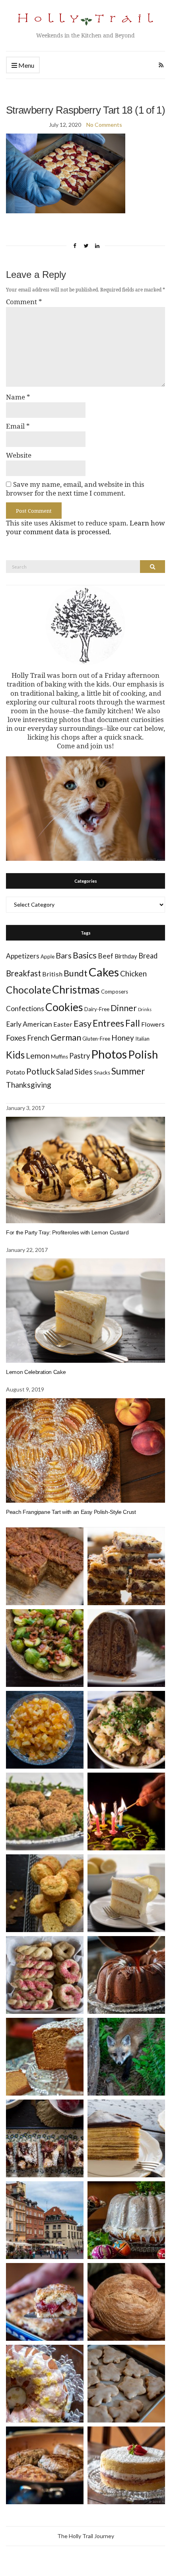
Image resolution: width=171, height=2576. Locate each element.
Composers (115, 992)
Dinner (124, 1008)
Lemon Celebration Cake (36, 1372)
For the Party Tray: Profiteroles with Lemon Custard (67, 1232)
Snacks (102, 1073)
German (66, 1037)
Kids (15, 1055)
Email (18, 426)
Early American (29, 1024)
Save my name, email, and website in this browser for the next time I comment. (75, 489)
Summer (128, 1071)
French (38, 1038)
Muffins (59, 1057)
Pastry (80, 1056)
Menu (26, 65)
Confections (25, 1009)
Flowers (153, 1024)
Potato (16, 1072)
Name (18, 397)
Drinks (145, 1009)
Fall (133, 1023)
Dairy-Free (97, 1009)
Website (19, 455)
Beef (106, 956)
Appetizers (23, 956)
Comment (24, 302)
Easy (83, 1023)
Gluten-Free (96, 1039)
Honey (123, 1038)
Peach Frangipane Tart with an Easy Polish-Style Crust (71, 1512)
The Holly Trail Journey (86, 2536)
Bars (64, 955)
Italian (142, 1039)
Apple (48, 956)
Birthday (126, 956)
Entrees (108, 1023)
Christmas (76, 990)
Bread (148, 956)
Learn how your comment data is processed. (85, 527)
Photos (109, 1054)
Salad (65, 1072)
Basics (85, 955)
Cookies (64, 1007)
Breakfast (23, 973)
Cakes (104, 972)
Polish (143, 1054)
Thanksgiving (29, 1085)
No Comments (104, 125)
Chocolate (28, 990)
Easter (63, 1024)
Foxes (16, 1038)
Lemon (38, 1056)
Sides (84, 1072)
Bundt (76, 973)
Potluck (41, 1071)
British (52, 974)
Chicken (133, 973)
